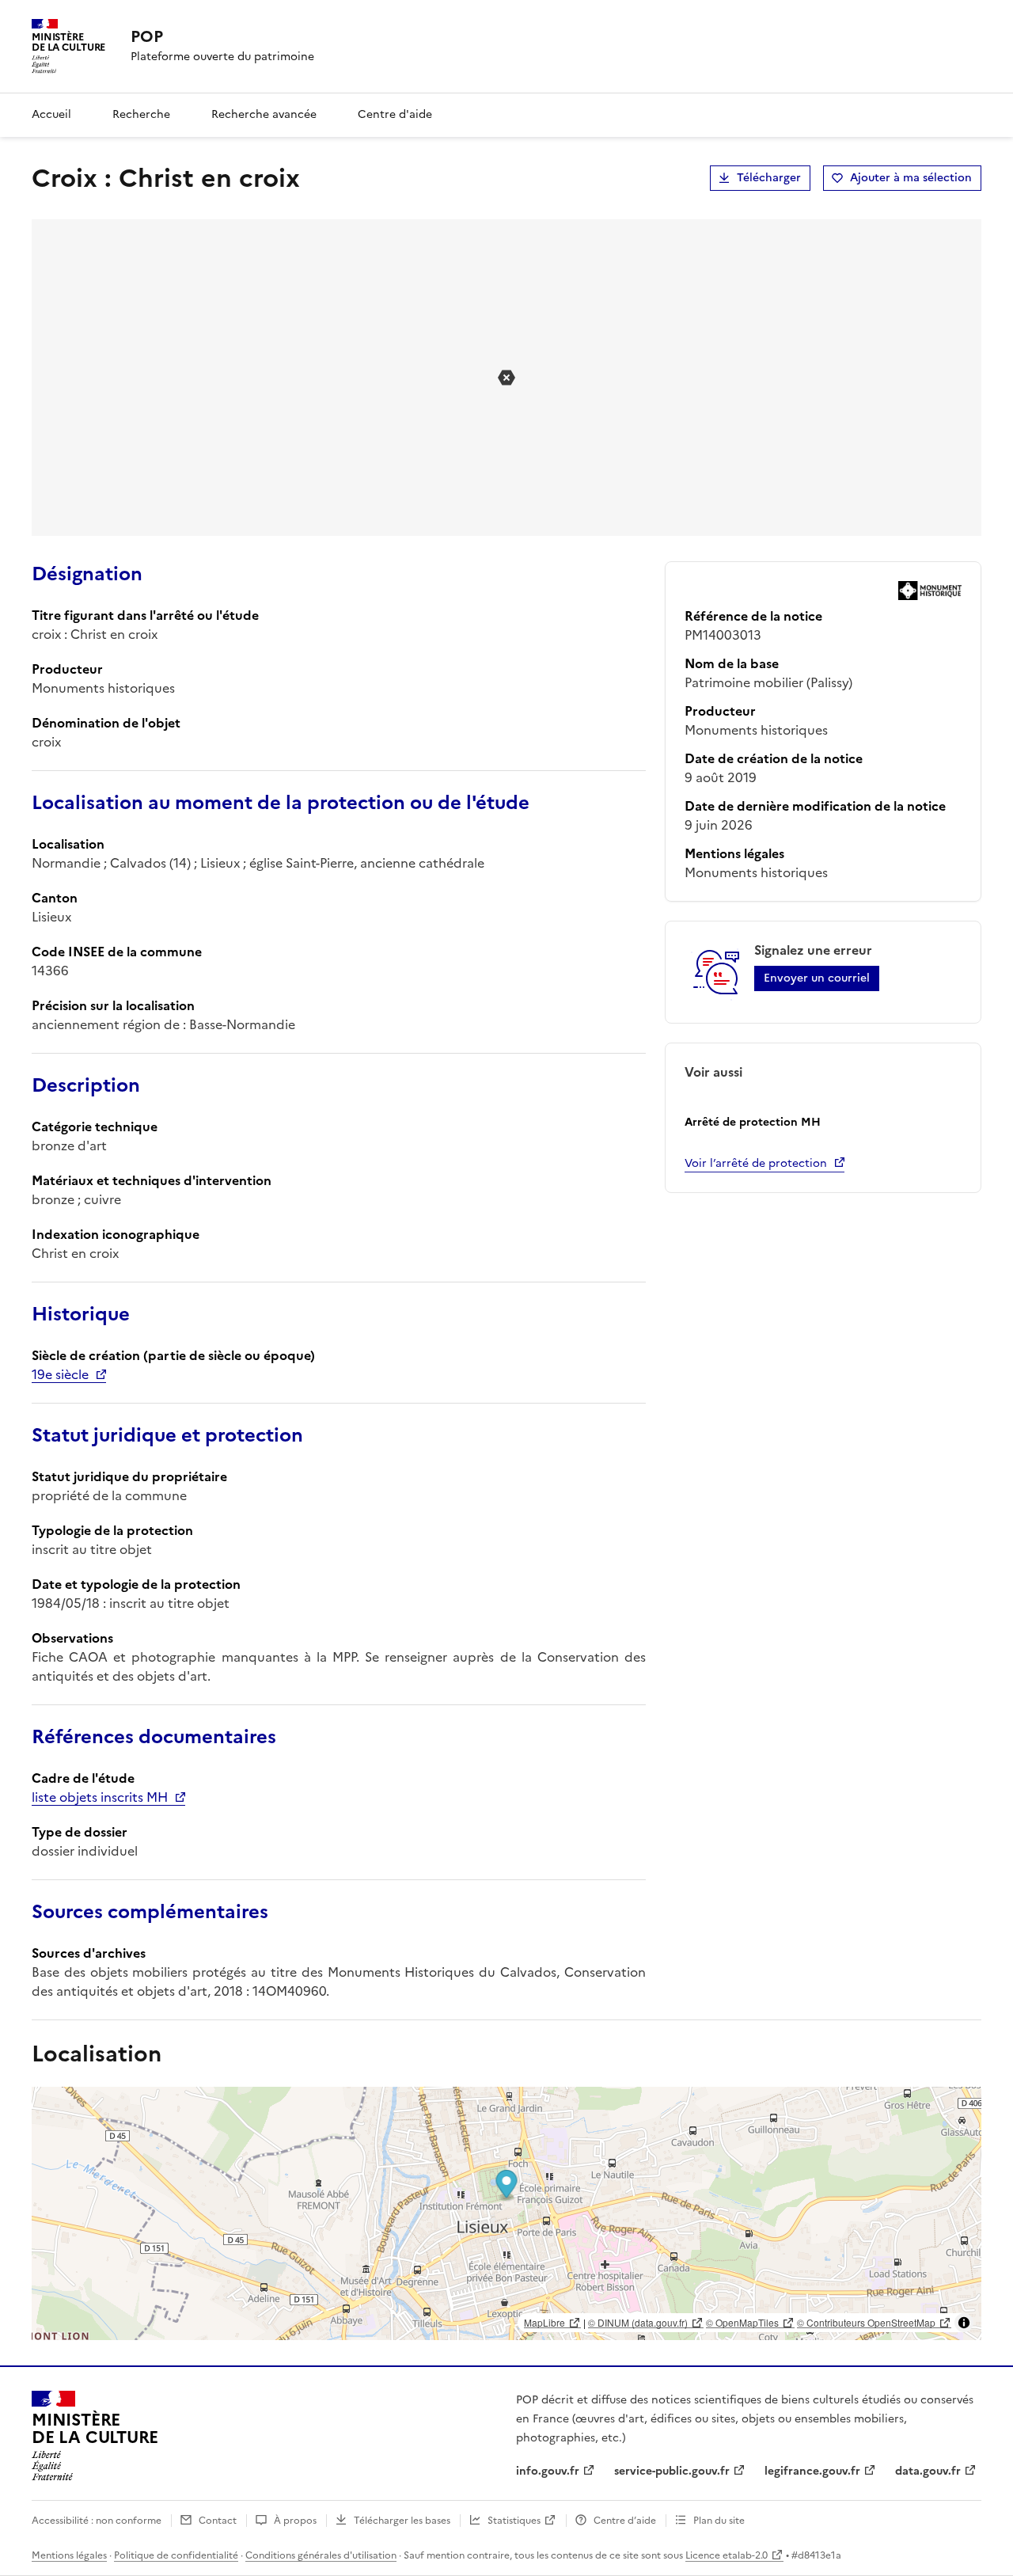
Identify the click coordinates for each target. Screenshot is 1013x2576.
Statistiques (514, 2521)
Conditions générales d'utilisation (321, 2555)
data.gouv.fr (928, 2471)
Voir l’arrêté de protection (756, 1163)
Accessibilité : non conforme (97, 2521)
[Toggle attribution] (964, 2323)
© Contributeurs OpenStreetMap (866, 2322)
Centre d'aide (395, 114)
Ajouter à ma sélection (911, 178)
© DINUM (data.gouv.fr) (638, 2322)
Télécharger (769, 178)
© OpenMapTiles (742, 2322)
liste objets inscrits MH (100, 1797)
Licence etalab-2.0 (727, 2555)
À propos (295, 2521)
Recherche (141, 114)
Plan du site (719, 2521)
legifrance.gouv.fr (812, 2471)
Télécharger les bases (402, 2521)
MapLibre (544, 2322)
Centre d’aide (625, 2521)
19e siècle (60, 1374)
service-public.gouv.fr (672, 2471)
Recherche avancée (264, 114)
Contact (218, 2521)
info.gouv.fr (548, 2471)
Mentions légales (69, 2555)
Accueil (51, 114)
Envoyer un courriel (817, 978)
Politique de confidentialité (176, 2555)
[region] (506, 2213)
